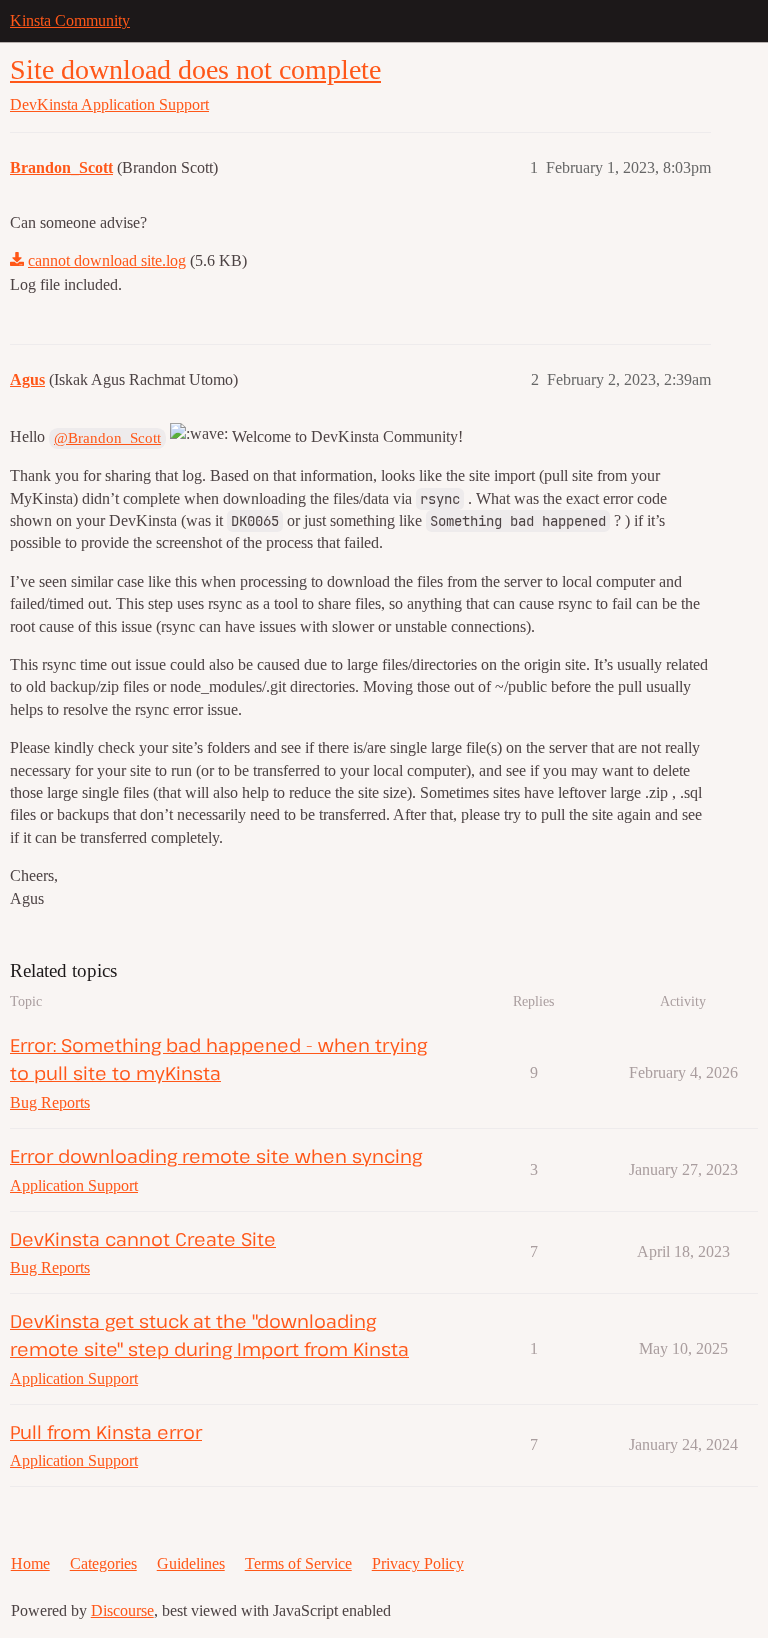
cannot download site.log (107, 260)
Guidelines (191, 1563)
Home (30, 1563)
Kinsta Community (70, 20)
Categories (103, 1563)
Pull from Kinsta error (106, 1431)
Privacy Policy (418, 1563)
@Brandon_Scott (107, 438)
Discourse (122, 1610)
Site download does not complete (195, 69)
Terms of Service (298, 1563)
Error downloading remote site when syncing (216, 1155)
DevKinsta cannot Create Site (143, 1238)
